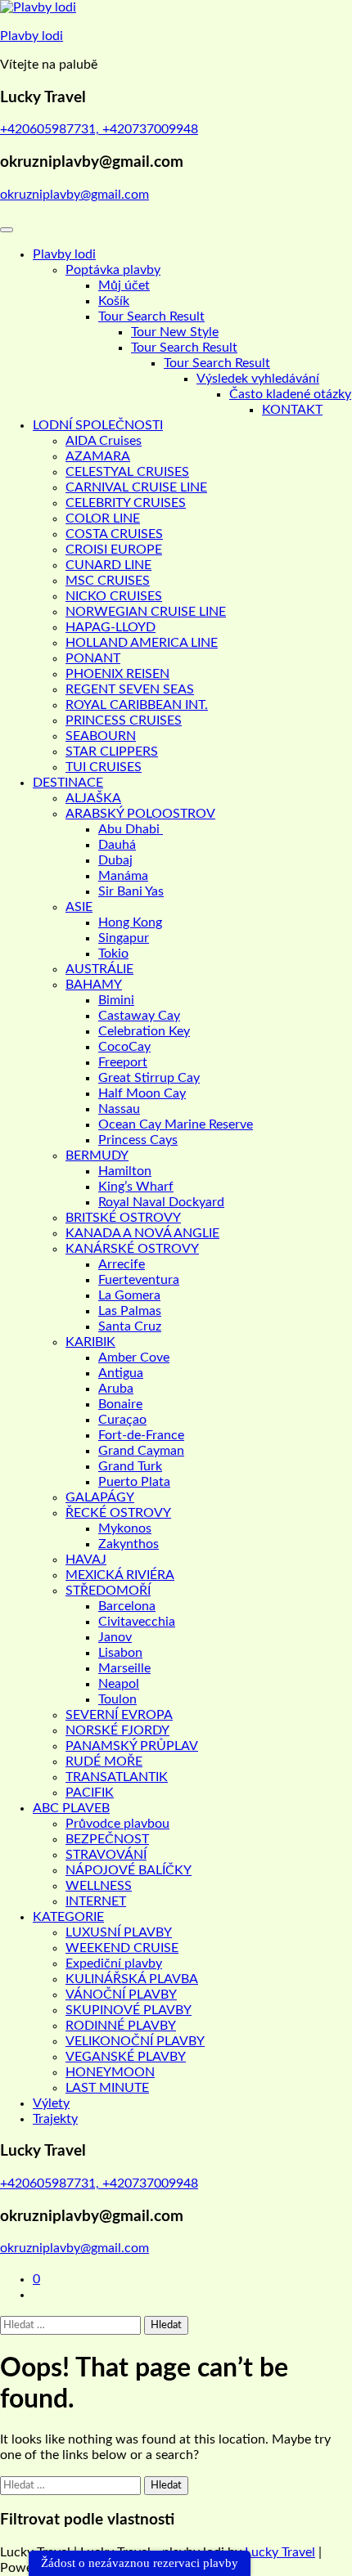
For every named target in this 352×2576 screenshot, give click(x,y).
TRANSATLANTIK (117, 1777)
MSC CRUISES (108, 581)
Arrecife (122, 1264)
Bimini (116, 1000)
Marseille (124, 1668)
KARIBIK (90, 1342)
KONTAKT (292, 410)
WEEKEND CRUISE (122, 1948)
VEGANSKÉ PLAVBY (126, 2057)
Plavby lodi (32, 36)
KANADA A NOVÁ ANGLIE (142, 1233)
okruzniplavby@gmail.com (74, 195)
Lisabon (120, 1653)
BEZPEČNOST (107, 1839)
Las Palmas (130, 1311)
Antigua (121, 1373)
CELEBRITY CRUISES (126, 503)
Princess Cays (138, 1140)
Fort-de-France (141, 1435)
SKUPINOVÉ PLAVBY (129, 2010)
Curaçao (122, 1420)
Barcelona (127, 1606)
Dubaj (115, 860)
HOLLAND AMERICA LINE (142, 643)
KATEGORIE (68, 1917)
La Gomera (129, 1295)
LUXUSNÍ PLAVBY (119, 1932)
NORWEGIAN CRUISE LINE (146, 612)
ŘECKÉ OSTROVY (118, 1513)
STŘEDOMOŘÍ (108, 1591)
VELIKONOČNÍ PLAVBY (135, 2041)
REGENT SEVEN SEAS (130, 689)
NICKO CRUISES (114, 596)
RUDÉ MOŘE (104, 1761)
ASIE (79, 907)
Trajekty (55, 2119)
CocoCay (124, 1047)
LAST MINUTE (107, 2088)
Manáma (123, 876)
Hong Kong (130, 922)
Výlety (51, 2103)
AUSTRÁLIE (99, 969)
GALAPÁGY (100, 1497)
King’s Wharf (136, 1187)
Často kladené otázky (290, 394)
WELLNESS (99, 1886)
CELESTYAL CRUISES (127, 472)
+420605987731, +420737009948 (99, 129)
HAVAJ (86, 1560)
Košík (114, 301)
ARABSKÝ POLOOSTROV (140, 814)
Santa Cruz (130, 1326)
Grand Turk (130, 1466)
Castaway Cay (139, 1016)
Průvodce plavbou (117, 1824)
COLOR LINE (103, 518)
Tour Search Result (151, 316)
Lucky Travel (280, 2552)
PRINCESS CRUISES (124, 720)
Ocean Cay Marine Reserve (176, 1124)
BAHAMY (94, 985)
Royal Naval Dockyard (161, 1202)
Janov (115, 1637)
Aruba (116, 1389)
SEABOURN (101, 736)
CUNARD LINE (108, 565)
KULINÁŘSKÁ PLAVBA (132, 1979)
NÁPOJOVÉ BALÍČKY (129, 1870)
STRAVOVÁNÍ (106, 1855)
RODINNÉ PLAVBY (121, 2026)
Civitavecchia (137, 1622)
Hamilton (125, 1171)
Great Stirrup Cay (149, 1078)
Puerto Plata (134, 1482)
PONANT (93, 658)
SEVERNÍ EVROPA (119, 1715)
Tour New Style (175, 332)
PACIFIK (90, 1793)
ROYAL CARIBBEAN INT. (137, 705)
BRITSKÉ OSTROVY (123, 1218)
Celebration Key (144, 1031)
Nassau (119, 1109)
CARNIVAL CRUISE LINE (136, 487)
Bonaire (120, 1404)
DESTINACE (68, 783)
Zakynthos (129, 1544)
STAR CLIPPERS (112, 752)
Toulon (117, 1699)
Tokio (113, 954)
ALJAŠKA (93, 798)
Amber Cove (134, 1358)
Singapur (124, 938)
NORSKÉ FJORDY (117, 1730)
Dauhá (117, 845)
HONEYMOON (110, 2072)
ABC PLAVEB (71, 1808)
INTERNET (96, 1901)
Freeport (123, 1062)
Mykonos (125, 1528)
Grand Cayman (141, 1451)
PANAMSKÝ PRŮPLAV (132, 1746)
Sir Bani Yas (131, 891)
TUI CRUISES (104, 767)
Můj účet (124, 285)
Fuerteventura (139, 1280)
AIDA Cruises (104, 441)
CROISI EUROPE (114, 550)
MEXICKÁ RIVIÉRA (120, 1575)
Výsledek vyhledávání (258, 379)
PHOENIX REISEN (117, 674)
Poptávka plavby (113, 270)
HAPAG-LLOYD (111, 627)
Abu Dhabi (131, 829)
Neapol (119, 1684)
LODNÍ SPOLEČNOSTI (98, 425)
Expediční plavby (114, 1963)
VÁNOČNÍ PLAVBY (121, 1995)
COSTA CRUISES (114, 534)
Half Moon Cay (142, 1093)
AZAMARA (98, 456)
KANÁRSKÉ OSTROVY (132, 1249)
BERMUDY (97, 1156)
